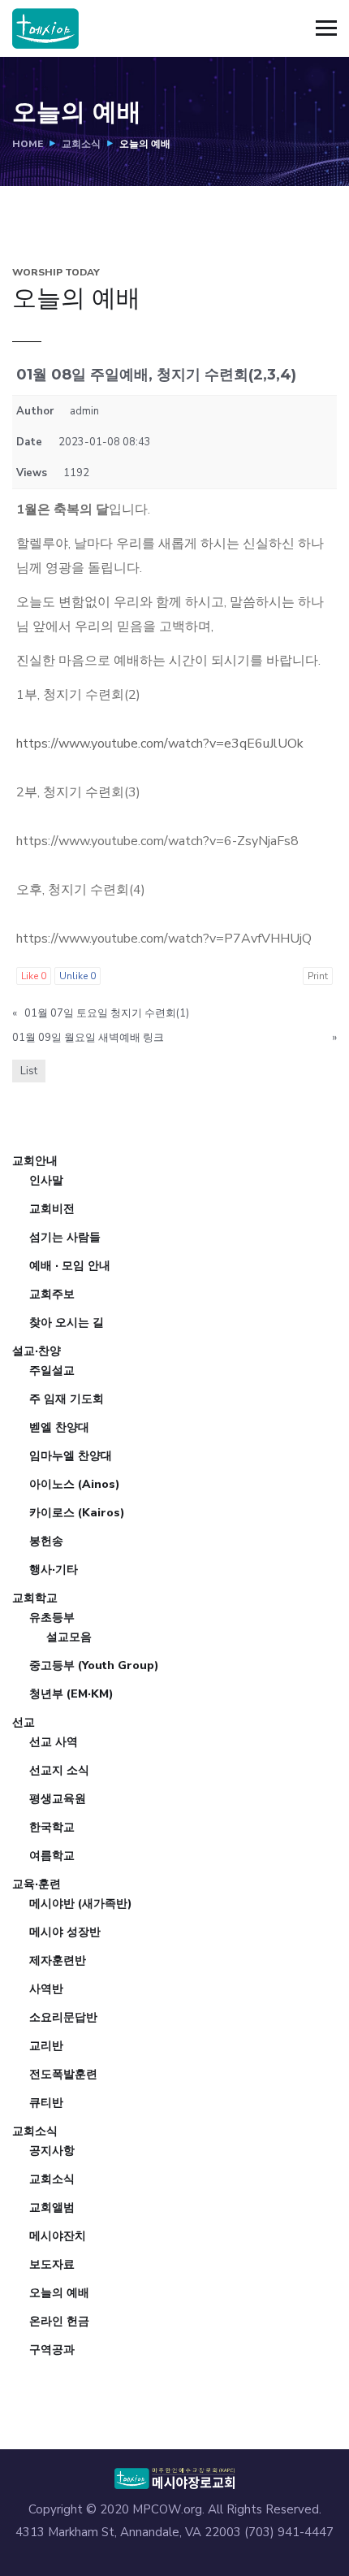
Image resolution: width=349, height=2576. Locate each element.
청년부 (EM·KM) (71, 1694)
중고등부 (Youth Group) (94, 1665)
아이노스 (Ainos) (75, 1484)
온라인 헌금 (59, 2321)
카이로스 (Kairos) (77, 1513)
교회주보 (52, 1294)
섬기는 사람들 (65, 1237)
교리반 (46, 2046)
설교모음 (69, 1637)
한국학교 (52, 1827)
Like (34, 976)
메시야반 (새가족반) (81, 1904)
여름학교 (52, 1856)
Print (318, 976)
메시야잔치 (58, 2236)
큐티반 (46, 2103)
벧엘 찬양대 (59, 1427)
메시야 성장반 (65, 1932)
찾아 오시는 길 (67, 1323)
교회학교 (35, 1598)
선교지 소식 (59, 1770)
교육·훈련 (37, 1884)
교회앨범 (52, 2207)
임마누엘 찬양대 (71, 1456)
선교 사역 (54, 1742)
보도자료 (52, 2264)
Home (28, 144)
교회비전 (52, 1209)
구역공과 (52, 2350)
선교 (24, 1722)
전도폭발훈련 (63, 2074)
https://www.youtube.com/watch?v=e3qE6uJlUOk (160, 744)
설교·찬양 (37, 1351)
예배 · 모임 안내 (70, 1266)
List (29, 1071)
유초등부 (52, 1618)
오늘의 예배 (59, 2293)
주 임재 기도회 (67, 1399)
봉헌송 (46, 1541)
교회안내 (35, 1161)
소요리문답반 (63, 2017)
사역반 (46, 1989)
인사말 (46, 1180)
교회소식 (81, 144)
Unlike (78, 976)
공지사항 (52, 2151)
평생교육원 (58, 1799)
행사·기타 (54, 1570)
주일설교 (52, 1370)
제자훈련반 (58, 1960)
